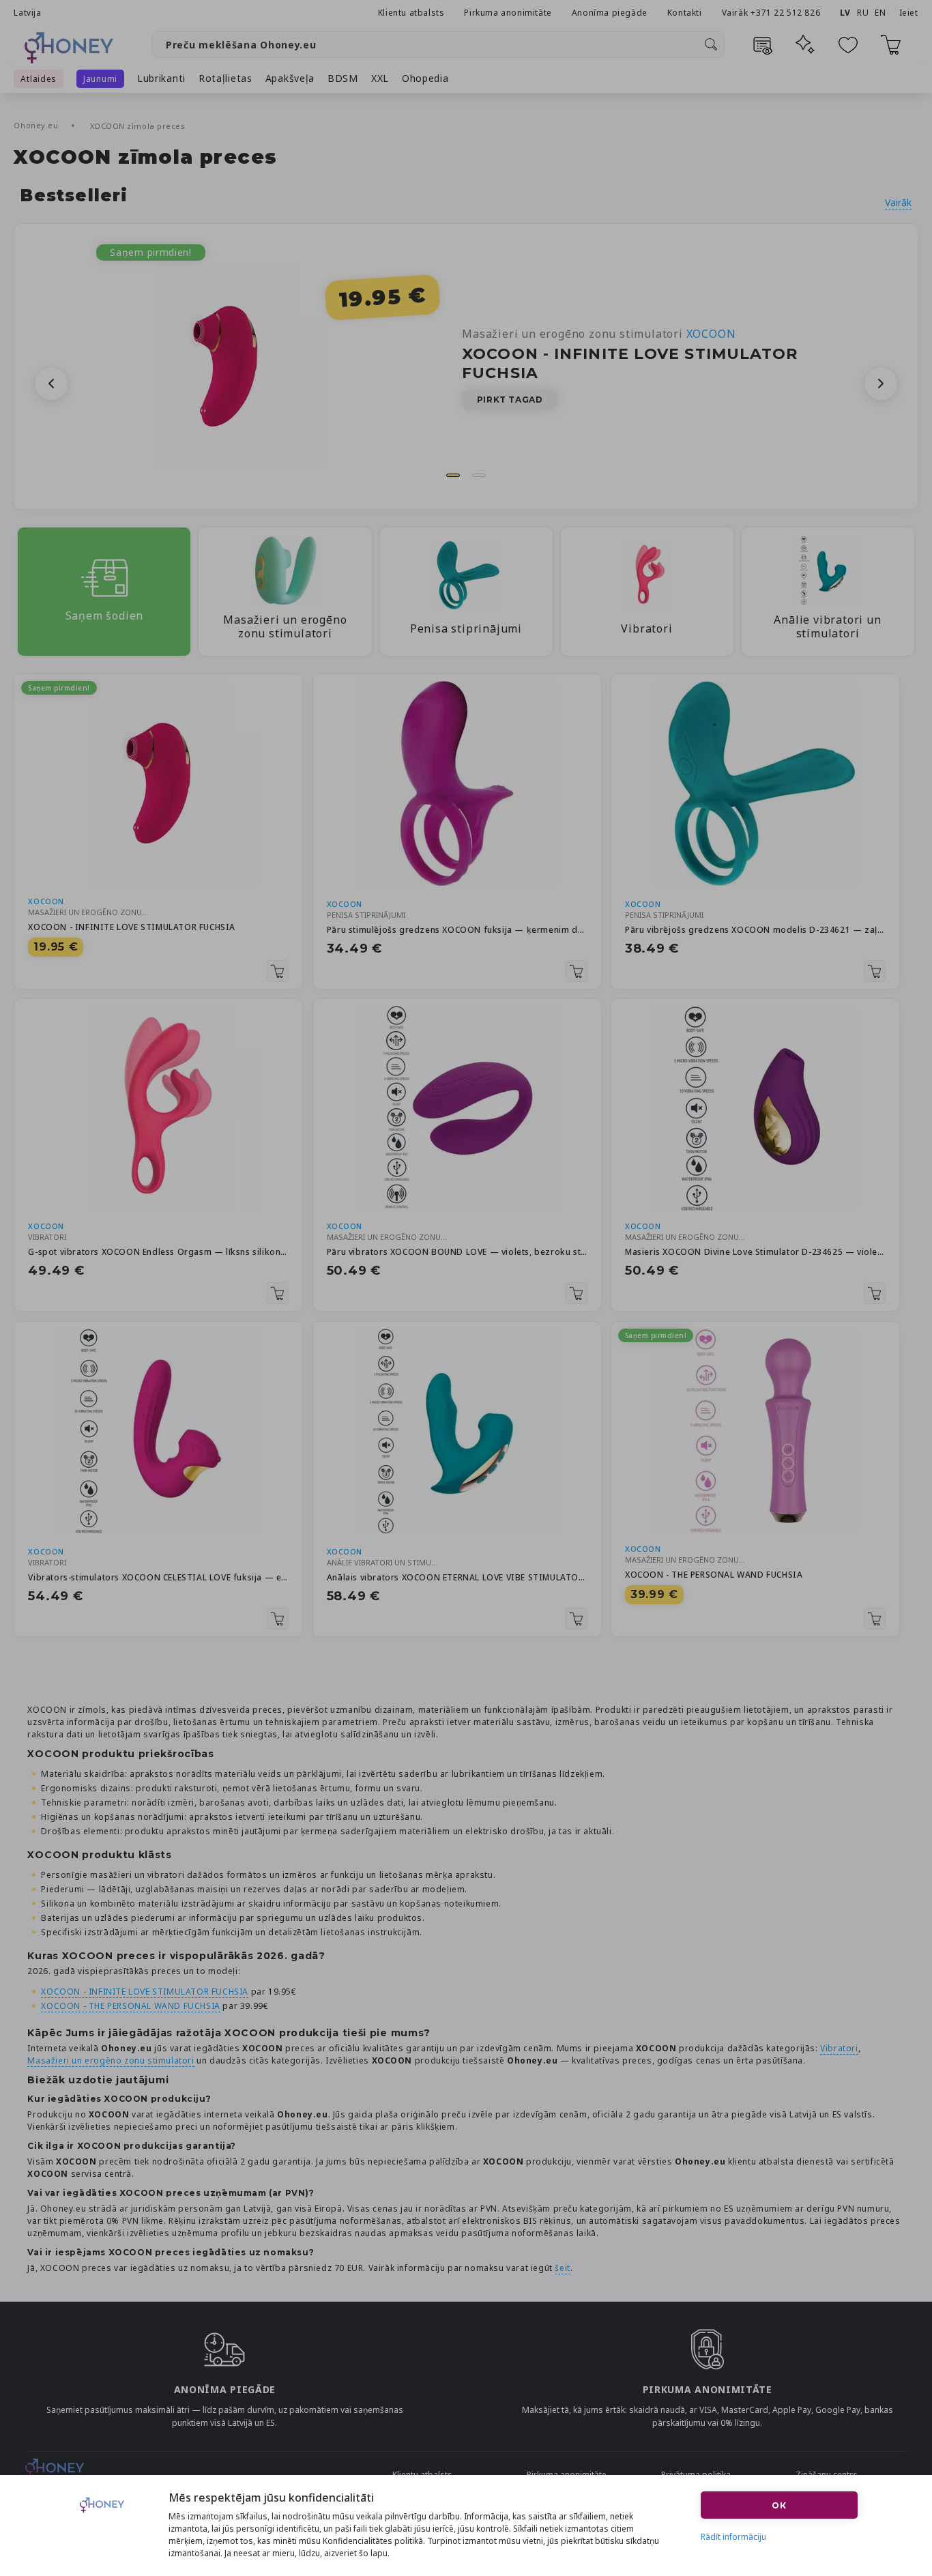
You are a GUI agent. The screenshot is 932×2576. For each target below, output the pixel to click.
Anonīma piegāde (610, 13)
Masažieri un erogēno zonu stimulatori (599, 334)
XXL (380, 78)
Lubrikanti (161, 78)
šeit (562, 2268)
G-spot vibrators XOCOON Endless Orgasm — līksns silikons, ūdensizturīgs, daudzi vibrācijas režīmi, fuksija (158, 1252)
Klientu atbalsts (411, 13)
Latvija (27, 13)
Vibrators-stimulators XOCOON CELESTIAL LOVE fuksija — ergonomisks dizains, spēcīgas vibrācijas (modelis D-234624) (158, 1577)
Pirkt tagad (510, 400)
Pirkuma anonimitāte (508, 13)
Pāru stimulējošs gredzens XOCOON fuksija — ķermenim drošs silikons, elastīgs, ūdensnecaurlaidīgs (457, 930)
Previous (51, 383)
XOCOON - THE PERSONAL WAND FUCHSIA (714, 1575)
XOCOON (46, 901)
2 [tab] (479, 475)
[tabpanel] (466, 366)
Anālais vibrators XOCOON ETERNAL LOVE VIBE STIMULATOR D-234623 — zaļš (457, 1577)
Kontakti (685, 13)
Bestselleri (74, 196)
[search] (711, 44)
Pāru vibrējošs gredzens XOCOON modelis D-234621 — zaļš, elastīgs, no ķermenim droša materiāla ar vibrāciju (755, 930)
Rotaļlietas (225, 78)
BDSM (343, 78)
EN (880, 13)
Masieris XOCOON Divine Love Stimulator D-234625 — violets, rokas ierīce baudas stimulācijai (755, 1252)
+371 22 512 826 (787, 13)
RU (863, 13)
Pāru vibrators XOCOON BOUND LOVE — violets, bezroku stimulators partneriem (457, 1252)
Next (881, 383)
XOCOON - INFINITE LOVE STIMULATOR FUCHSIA (132, 927)
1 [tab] (453, 475)
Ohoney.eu (37, 125)
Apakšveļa (290, 78)
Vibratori (839, 2048)
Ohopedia (425, 78)
